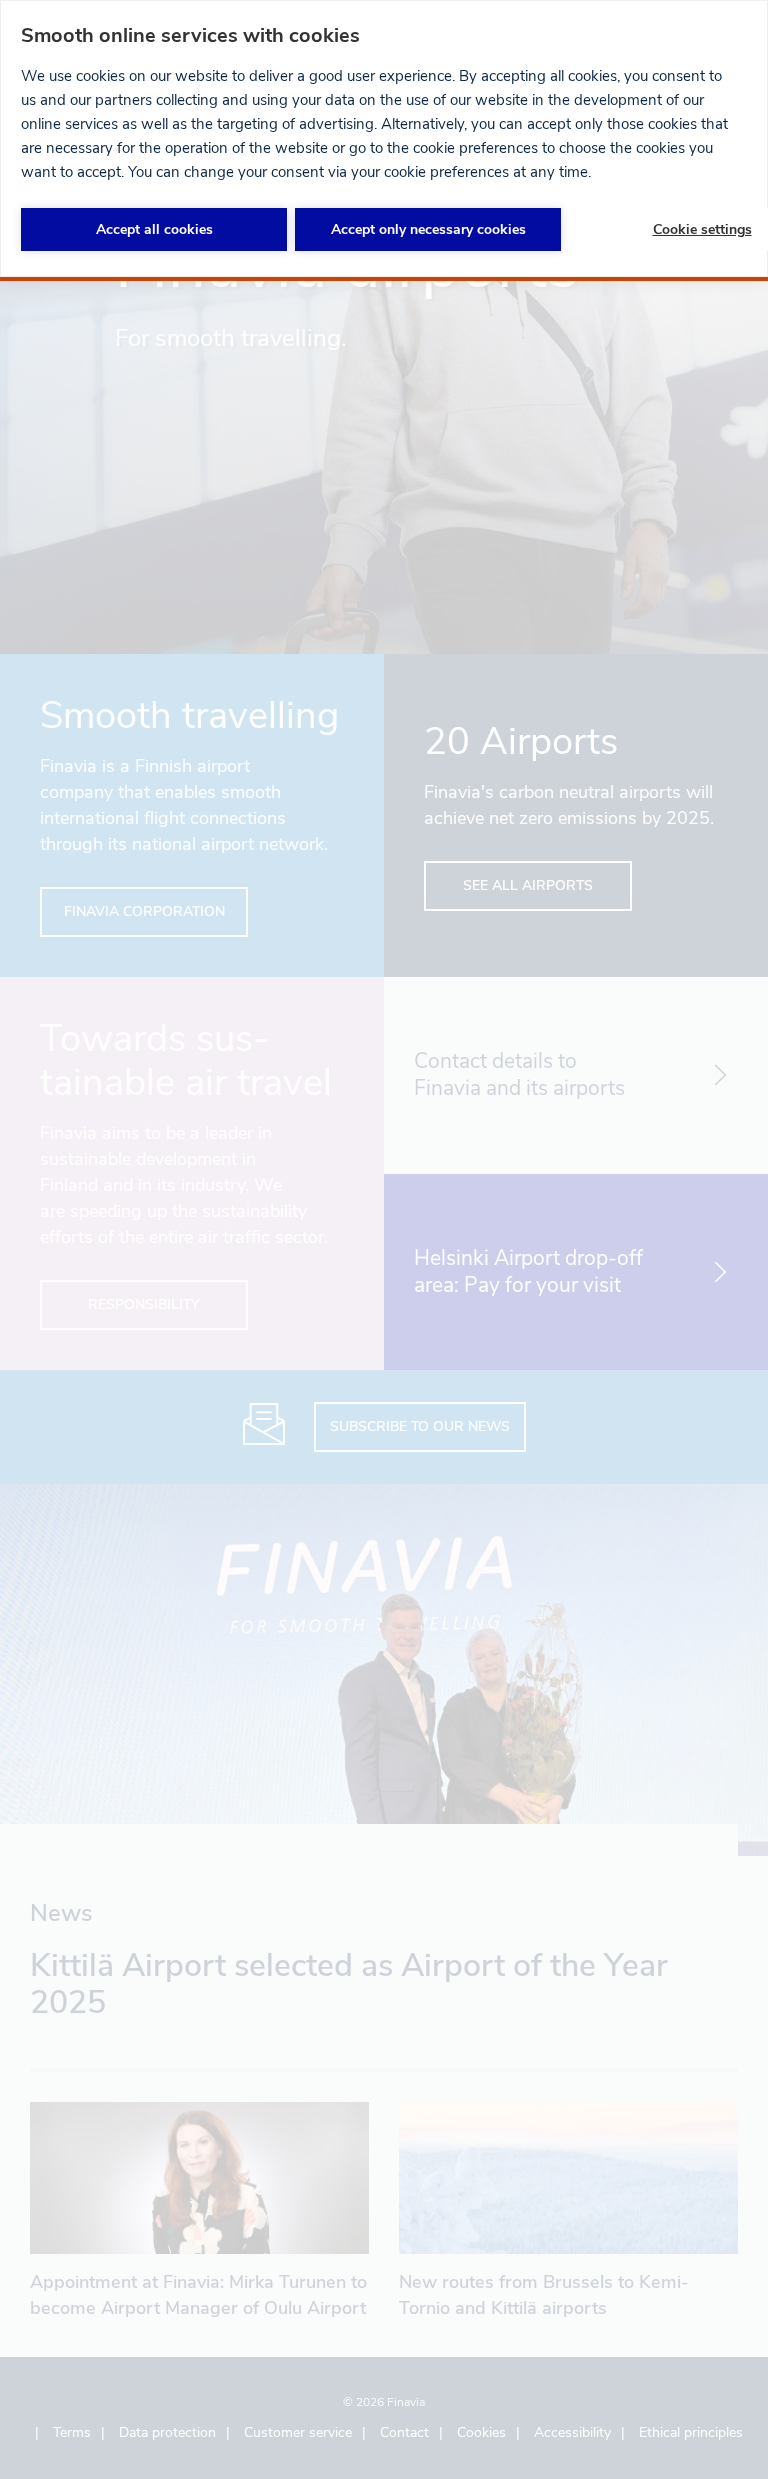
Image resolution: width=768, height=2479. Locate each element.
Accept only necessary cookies (428, 229)
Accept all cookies (154, 229)
